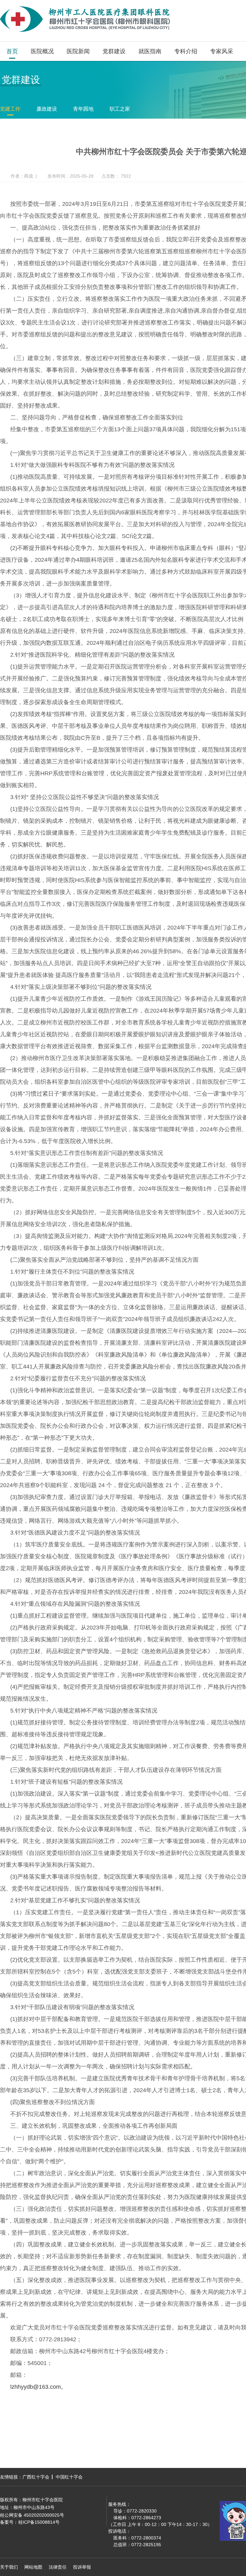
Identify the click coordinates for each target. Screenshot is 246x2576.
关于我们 (9, 2567)
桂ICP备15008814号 (39, 2522)
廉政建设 (47, 109)
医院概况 (42, 51)
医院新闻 (78, 51)
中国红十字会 (69, 2477)
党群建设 (114, 51)
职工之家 (120, 109)
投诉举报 (82, 2567)
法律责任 (58, 2567)
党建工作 (10, 109)
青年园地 (83, 109)
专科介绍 (186, 51)
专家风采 (222, 51)
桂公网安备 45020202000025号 (32, 2515)
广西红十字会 (36, 2477)
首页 (12, 51)
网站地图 (33, 2567)
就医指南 (150, 51)
